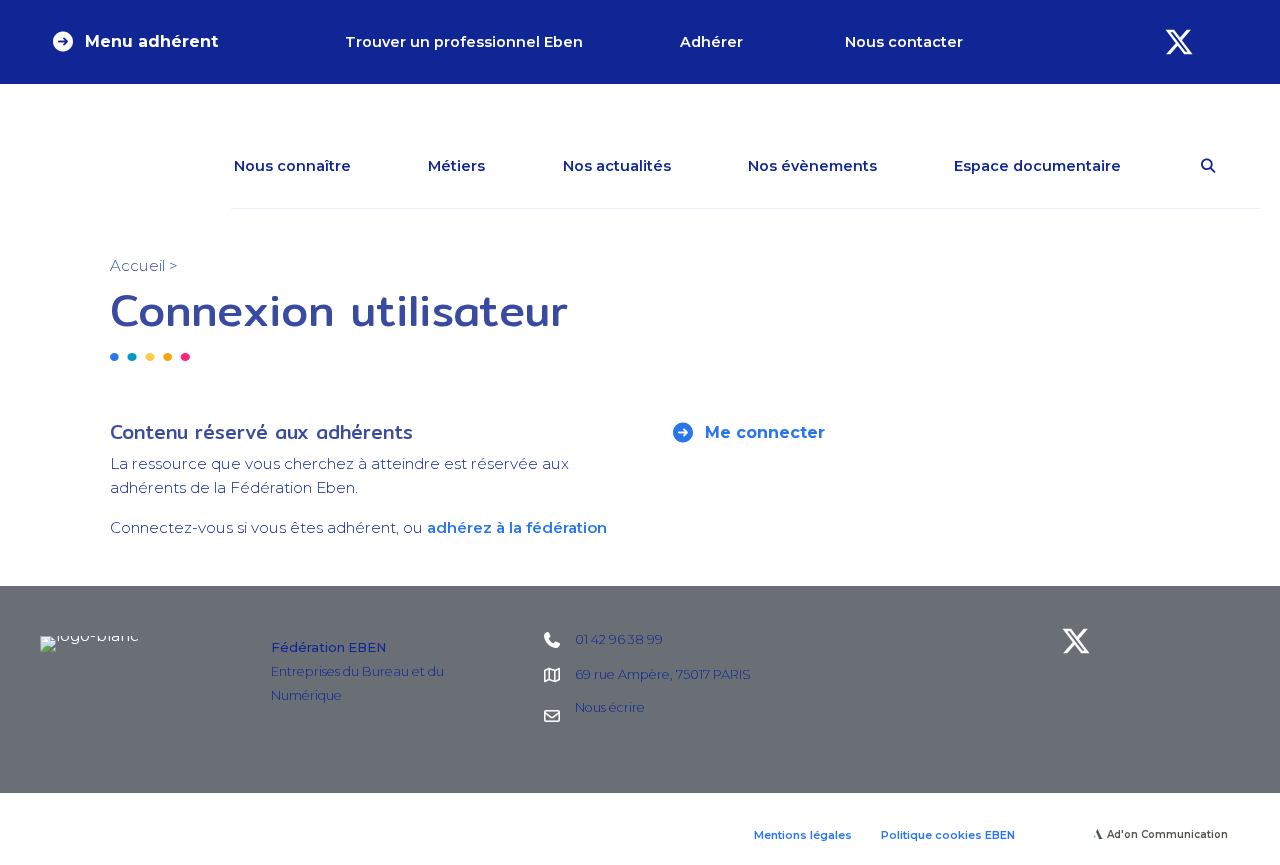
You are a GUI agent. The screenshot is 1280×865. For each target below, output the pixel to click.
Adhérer (711, 42)
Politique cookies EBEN (948, 835)
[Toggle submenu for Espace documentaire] (1150, 166)
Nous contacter (904, 42)
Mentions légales (803, 835)
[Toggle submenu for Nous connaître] (380, 166)
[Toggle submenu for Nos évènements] (906, 166)
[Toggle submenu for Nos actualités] (700, 166)
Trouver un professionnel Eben (464, 42)
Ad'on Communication (1167, 834)
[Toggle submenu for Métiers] (514, 166)
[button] (134, 42)
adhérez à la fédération (517, 527)
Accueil (137, 265)
